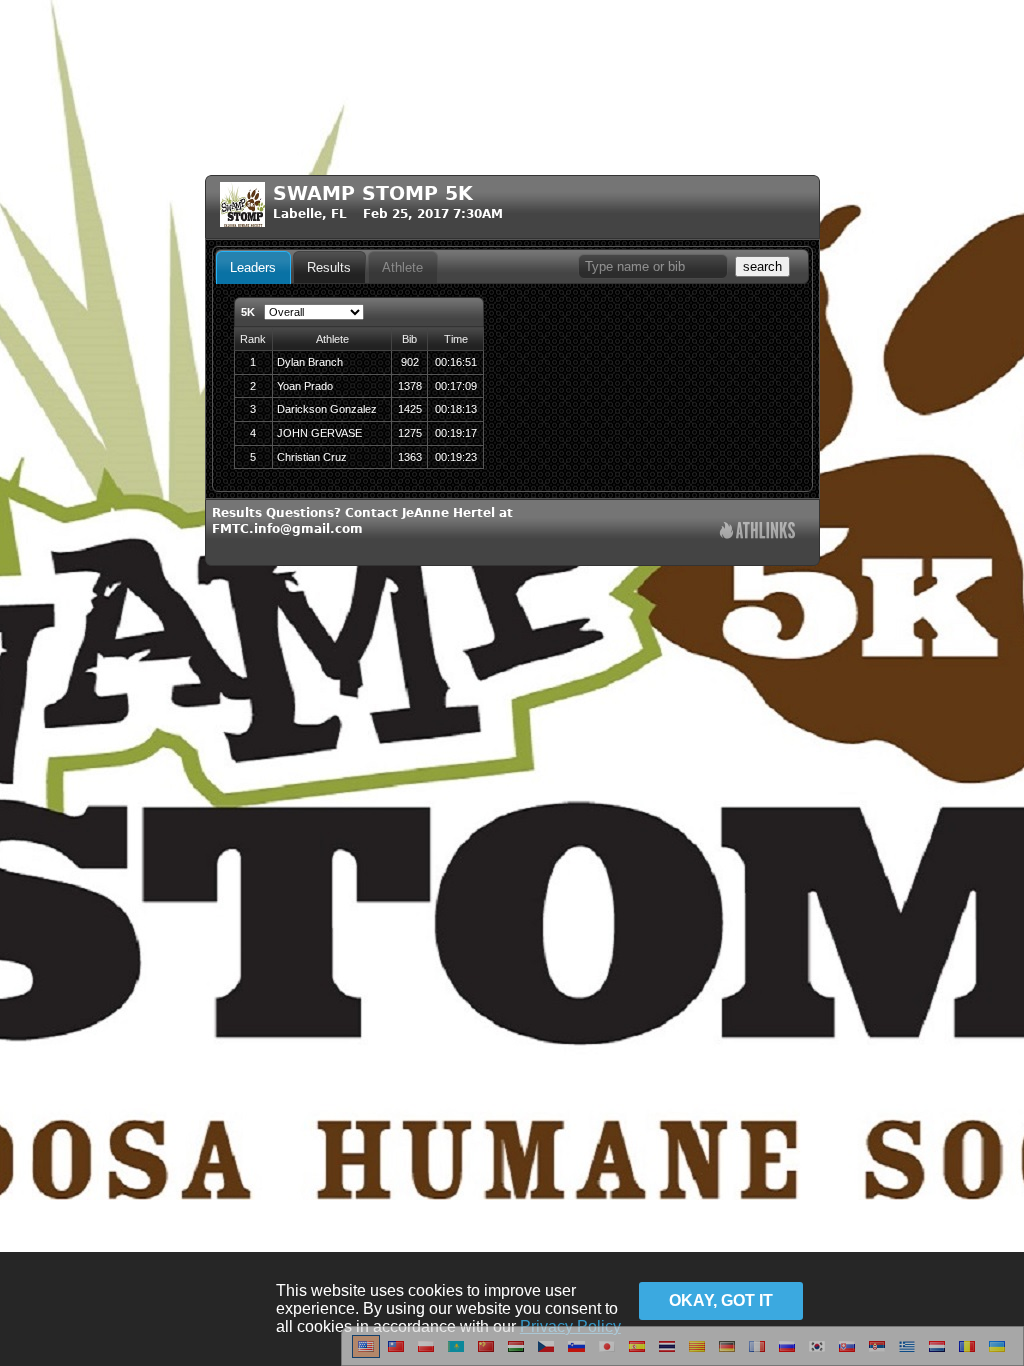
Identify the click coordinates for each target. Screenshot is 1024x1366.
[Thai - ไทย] (667, 1354)
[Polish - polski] (426, 1354)
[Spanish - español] (637, 1354)
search (762, 266)
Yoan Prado (305, 386)
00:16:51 (456, 362)
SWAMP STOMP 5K (373, 193)
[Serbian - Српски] (877, 1354)
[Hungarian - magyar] (516, 1354)
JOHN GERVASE (319, 433)
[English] (366, 1354)
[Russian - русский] (787, 1354)
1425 (410, 409)
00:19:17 (456, 433)
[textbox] (653, 266)
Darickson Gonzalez (327, 409)
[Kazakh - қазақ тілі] (456, 1354)
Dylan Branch (310, 362)
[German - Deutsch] (727, 1354)
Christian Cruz (312, 457)
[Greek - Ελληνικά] (907, 1354)
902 (410, 362)
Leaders (253, 267)
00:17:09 (456, 386)
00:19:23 (456, 457)
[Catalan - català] (697, 1354)
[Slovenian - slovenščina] (576, 1354)
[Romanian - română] (967, 1354)
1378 (410, 386)
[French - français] (757, 1354)
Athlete (402, 267)
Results (329, 267)
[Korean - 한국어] (817, 1354)
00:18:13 (456, 409)
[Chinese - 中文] (396, 1354)
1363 (410, 457)
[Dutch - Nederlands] (937, 1354)
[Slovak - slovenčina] (847, 1354)
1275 (410, 433)
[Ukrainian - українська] (997, 1354)
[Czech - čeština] (546, 1354)
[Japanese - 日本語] (607, 1354)
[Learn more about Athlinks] (757, 532)
